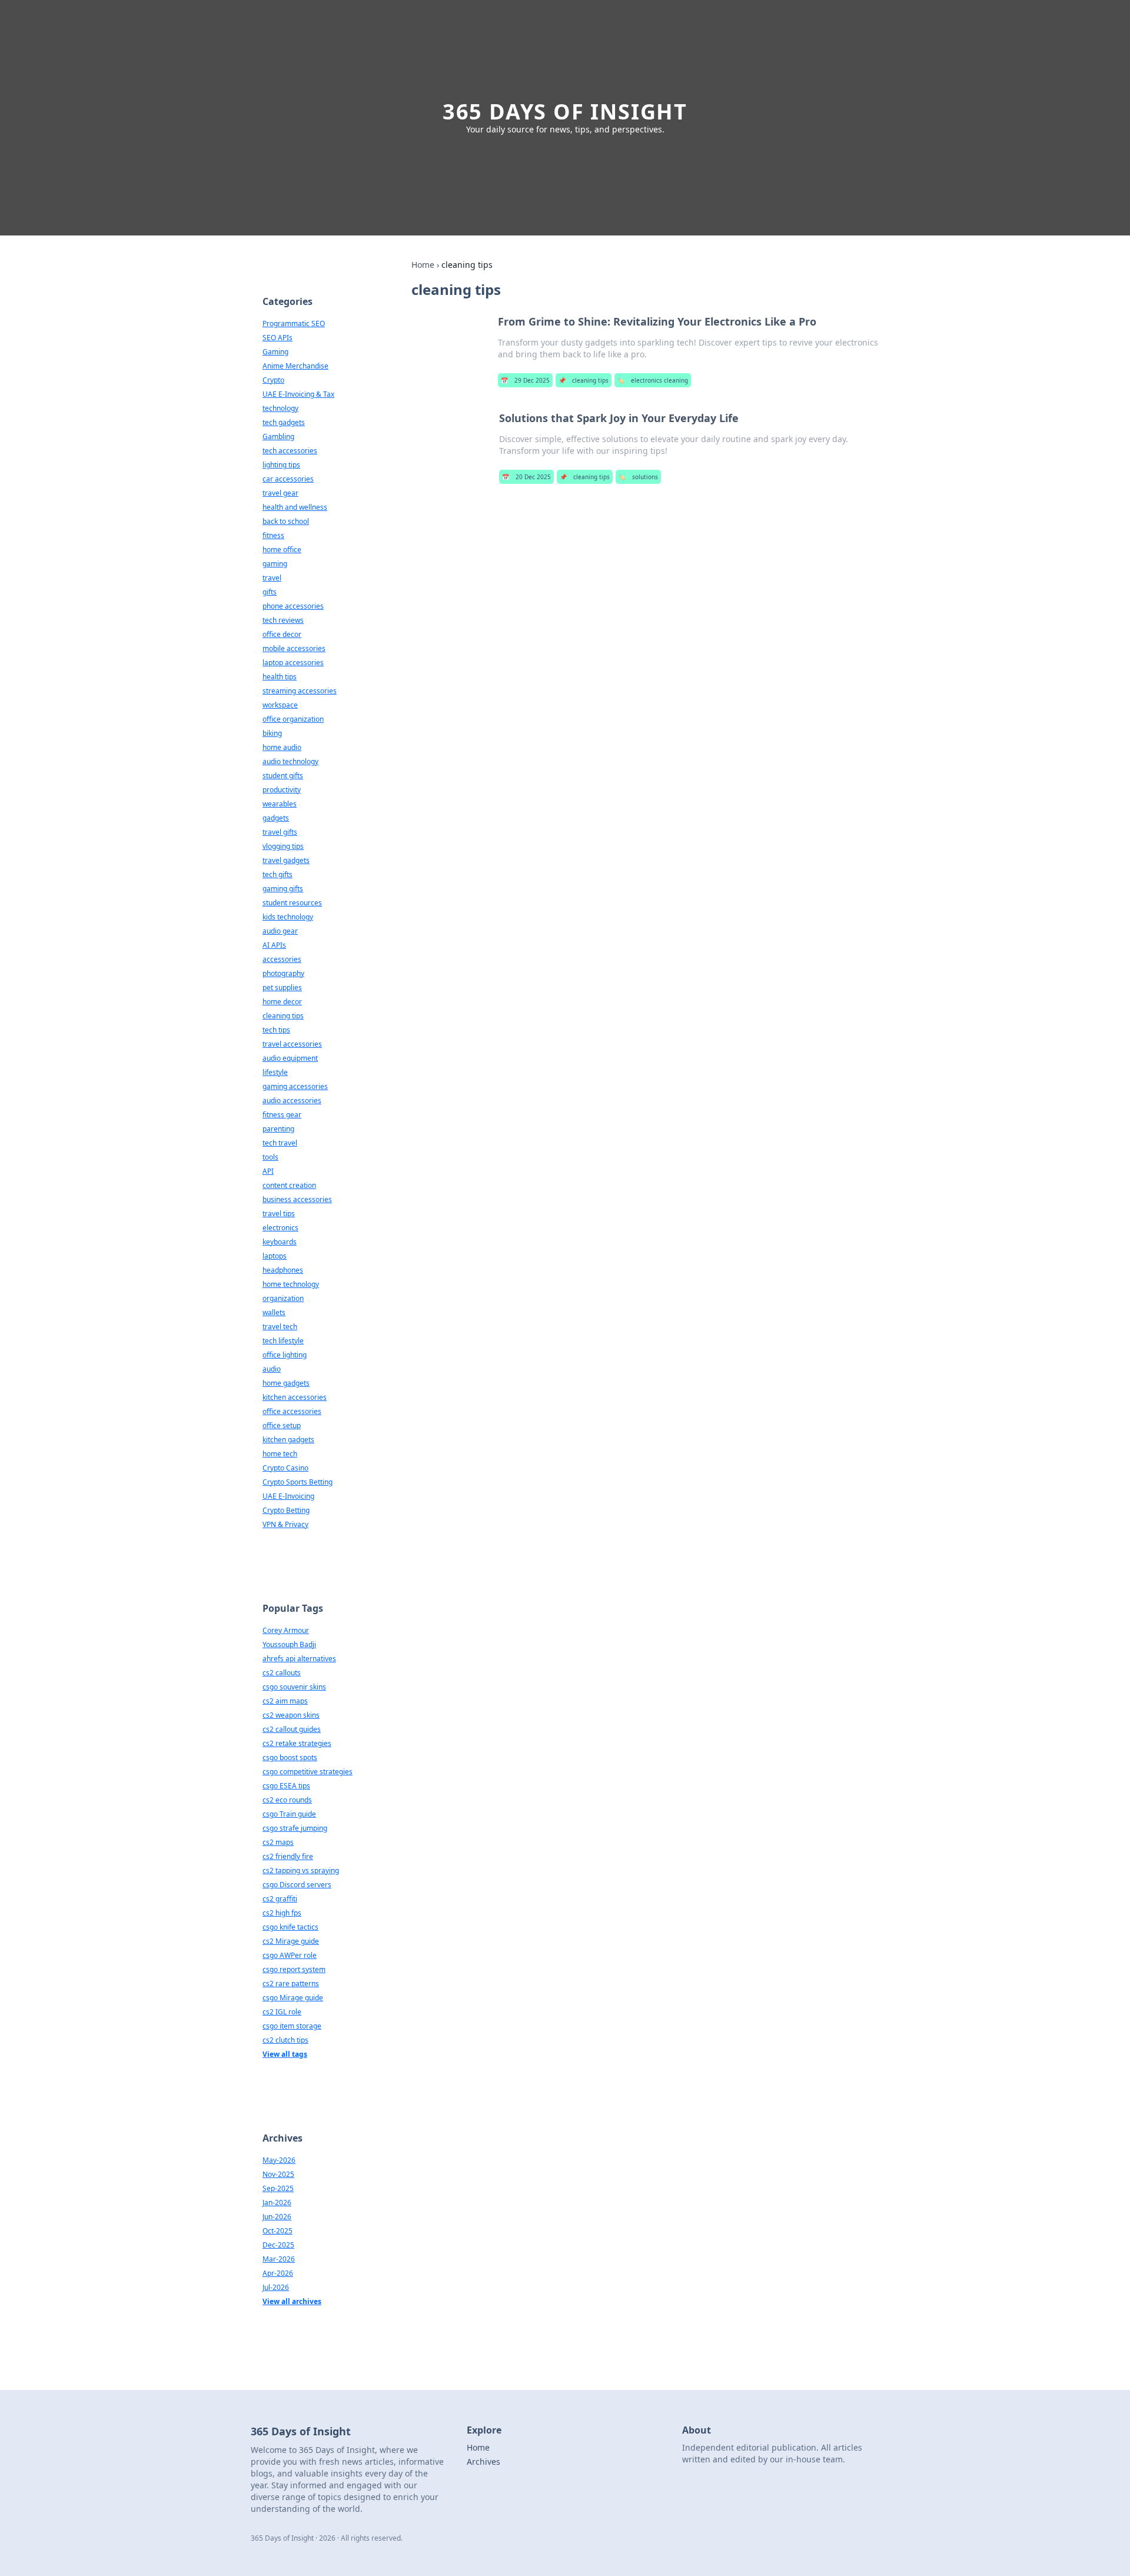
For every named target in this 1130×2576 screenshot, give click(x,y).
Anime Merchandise (295, 366)
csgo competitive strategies (308, 1772)
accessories (282, 959)
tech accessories (290, 451)
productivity (282, 790)
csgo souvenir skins (294, 1687)
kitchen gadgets (288, 1440)
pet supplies (282, 987)
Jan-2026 (277, 2202)
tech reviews (283, 620)
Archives (483, 2462)
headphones (283, 1270)
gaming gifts (283, 889)
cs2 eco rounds (287, 1800)
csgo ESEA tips (286, 1786)
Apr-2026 (278, 2273)
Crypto (273, 380)
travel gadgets (286, 860)
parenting (278, 1129)
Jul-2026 (276, 2287)
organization (283, 1298)
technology (280, 408)
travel (272, 578)
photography (283, 973)
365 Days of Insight (565, 112)
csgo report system (294, 1969)
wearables (280, 804)
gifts (270, 592)
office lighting (285, 1355)
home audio (282, 747)
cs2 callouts (282, 1673)
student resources (292, 903)
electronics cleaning (653, 380)
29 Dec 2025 (525, 380)
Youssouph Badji (289, 1644)
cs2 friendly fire (288, 1856)
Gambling (278, 436)
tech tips (276, 1030)
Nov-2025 (278, 2174)
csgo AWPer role (290, 1955)
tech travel (280, 1143)
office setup (282, 1425)
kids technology (288, 917)
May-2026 (279, 2160)
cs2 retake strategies (297, 1743)
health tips (280, 677)
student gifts (283, 776)
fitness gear (282, 1115)
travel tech (280, 1327)
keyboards (280, 1242)
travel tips (279, 1214)
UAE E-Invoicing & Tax (298, 394)
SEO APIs (277, 338)
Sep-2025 (278, 2188)
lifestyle (275, 1072)
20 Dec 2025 (526, 477)
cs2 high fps (282, 1913)
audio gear (280, 931)
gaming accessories (295, 1086)
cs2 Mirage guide (291, 1941)
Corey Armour (286, 1630)
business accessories (297, 1199)
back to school (286, 521)
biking (272, 733)
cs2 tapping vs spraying (301, 1870)
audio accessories (292, 1101)
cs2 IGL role (282, 2012)
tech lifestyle (283, 1341)
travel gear (280, 493)
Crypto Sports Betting (298, 1482)
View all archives (292, 2301)
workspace (280, 705)
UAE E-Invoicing (288, 1496)
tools (270, 1157)
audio (272, 1369)
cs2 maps (278, 1842)
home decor (282, 1002)
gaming (275, 564)
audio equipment (290, 1058)
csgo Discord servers (297, 1885)
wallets (274, 1312)
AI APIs (274, 945)
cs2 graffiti (280, 1899)
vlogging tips (283, 846)
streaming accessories (300, 691)
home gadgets (286, 1383)
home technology (291, 1284)
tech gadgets (284, 422)
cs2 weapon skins (291, 1715)
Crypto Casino (285, 1468)
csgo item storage (292, 2026)
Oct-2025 (277, 2231)
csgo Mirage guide (293, 1998)
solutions (638, 477)
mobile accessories (294, 648)
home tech (280, 1454)
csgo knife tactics (290, 1927)
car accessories (288, 479)
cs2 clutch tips (285, 2040)
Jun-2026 (277, 2217)
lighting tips (281, 465)
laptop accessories (293, 663)
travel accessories (292, 1044)
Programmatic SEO (294, 323)
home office (282, 550)
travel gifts (280, 832)
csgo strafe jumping (295, 1828)
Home (423, 265)
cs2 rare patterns (291, 1984)
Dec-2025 (278, 2245)
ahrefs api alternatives (299, 1659)
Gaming (275, 352)
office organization (293, 719)
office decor (282, 634)
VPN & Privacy (285, 1524)
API (268, 1171)
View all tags (285, 2054)
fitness (273, 535)
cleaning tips (584, 380)
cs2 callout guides (292, 1729)
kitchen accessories (295, 1397)
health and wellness (295, 507)
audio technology (290, 761)
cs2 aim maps (285, 1701)
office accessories (292, 1411)
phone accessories (293, 606)
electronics (280, 1228)
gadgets (276, 818)
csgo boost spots (290, 1757)
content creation (289, 1185)
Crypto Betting (286, 1510)
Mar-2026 (279, 2259)
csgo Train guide (289, 1814)
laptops (275, 1256)
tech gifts (277, 874)
